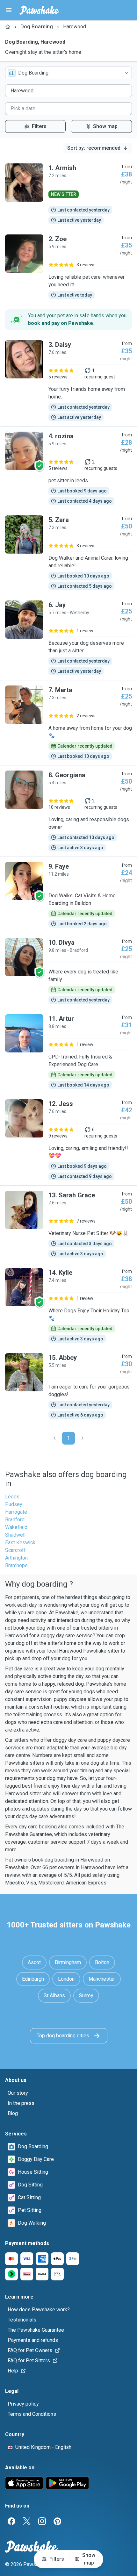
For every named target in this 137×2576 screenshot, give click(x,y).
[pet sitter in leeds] (68, 468)
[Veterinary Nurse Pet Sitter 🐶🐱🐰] (68, 1224)
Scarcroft (15, 1550)
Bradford (15, 1520)
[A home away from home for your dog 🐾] (68, 723)
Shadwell (15, 1535)
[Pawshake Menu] (9, 10)
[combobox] (68, 73)
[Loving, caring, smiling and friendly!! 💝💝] (68, 1140)
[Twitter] (27, 2521)
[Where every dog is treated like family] (68, 971)
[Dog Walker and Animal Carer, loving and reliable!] (68, 553)
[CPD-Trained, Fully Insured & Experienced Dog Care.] (68, 1051)
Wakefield (16, 1527)
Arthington (16, 1558)
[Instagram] (42, 2521)
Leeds (12, 1497)
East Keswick (20, 1543)
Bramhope (16, 1565)
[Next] (83, 1438)
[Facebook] (11, 2521)
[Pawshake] (39, 10)
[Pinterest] (57, 2521)
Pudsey (14, 1504)
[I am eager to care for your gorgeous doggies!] (68, 1386)
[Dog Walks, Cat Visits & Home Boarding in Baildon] (68, 895)
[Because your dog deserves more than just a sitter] (68, 638)
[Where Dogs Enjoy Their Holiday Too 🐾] (68, 1305)
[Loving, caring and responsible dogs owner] (68, 811)
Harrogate (16, 1512)
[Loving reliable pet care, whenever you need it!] (68, 267)
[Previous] (54, 1438)
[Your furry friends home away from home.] (68, 381)
